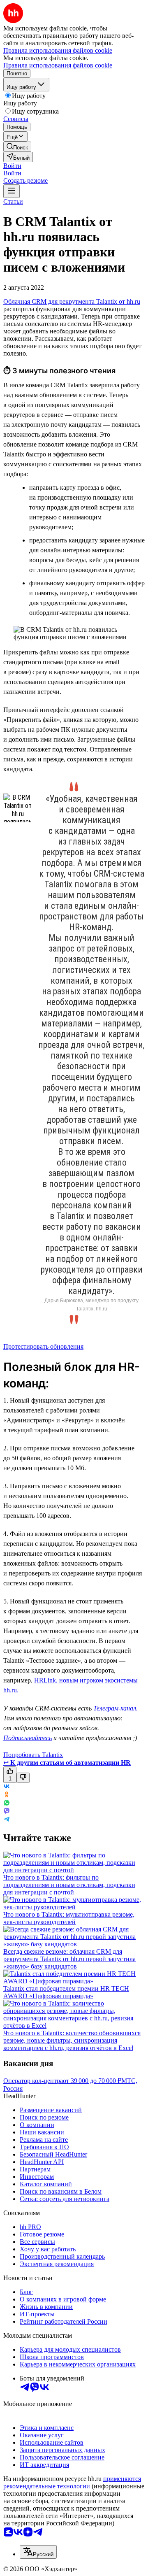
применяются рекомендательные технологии (72, 2482)
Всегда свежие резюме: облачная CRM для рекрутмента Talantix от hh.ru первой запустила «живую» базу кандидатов (69, 1959)
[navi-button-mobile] (12, 191)
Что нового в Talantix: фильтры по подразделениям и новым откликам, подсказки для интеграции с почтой (69, 1885)
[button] (12, 166)
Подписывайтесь (28, 1738)
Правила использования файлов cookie (58, 65)
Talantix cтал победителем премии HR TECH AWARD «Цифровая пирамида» (66, 1992)
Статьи (13, 201)
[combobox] (38, 2552)
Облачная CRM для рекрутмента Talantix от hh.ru (72, 301)
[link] (17, 147)
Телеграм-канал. (116, 1708)
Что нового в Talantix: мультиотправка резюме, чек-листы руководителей (69, 1918)
